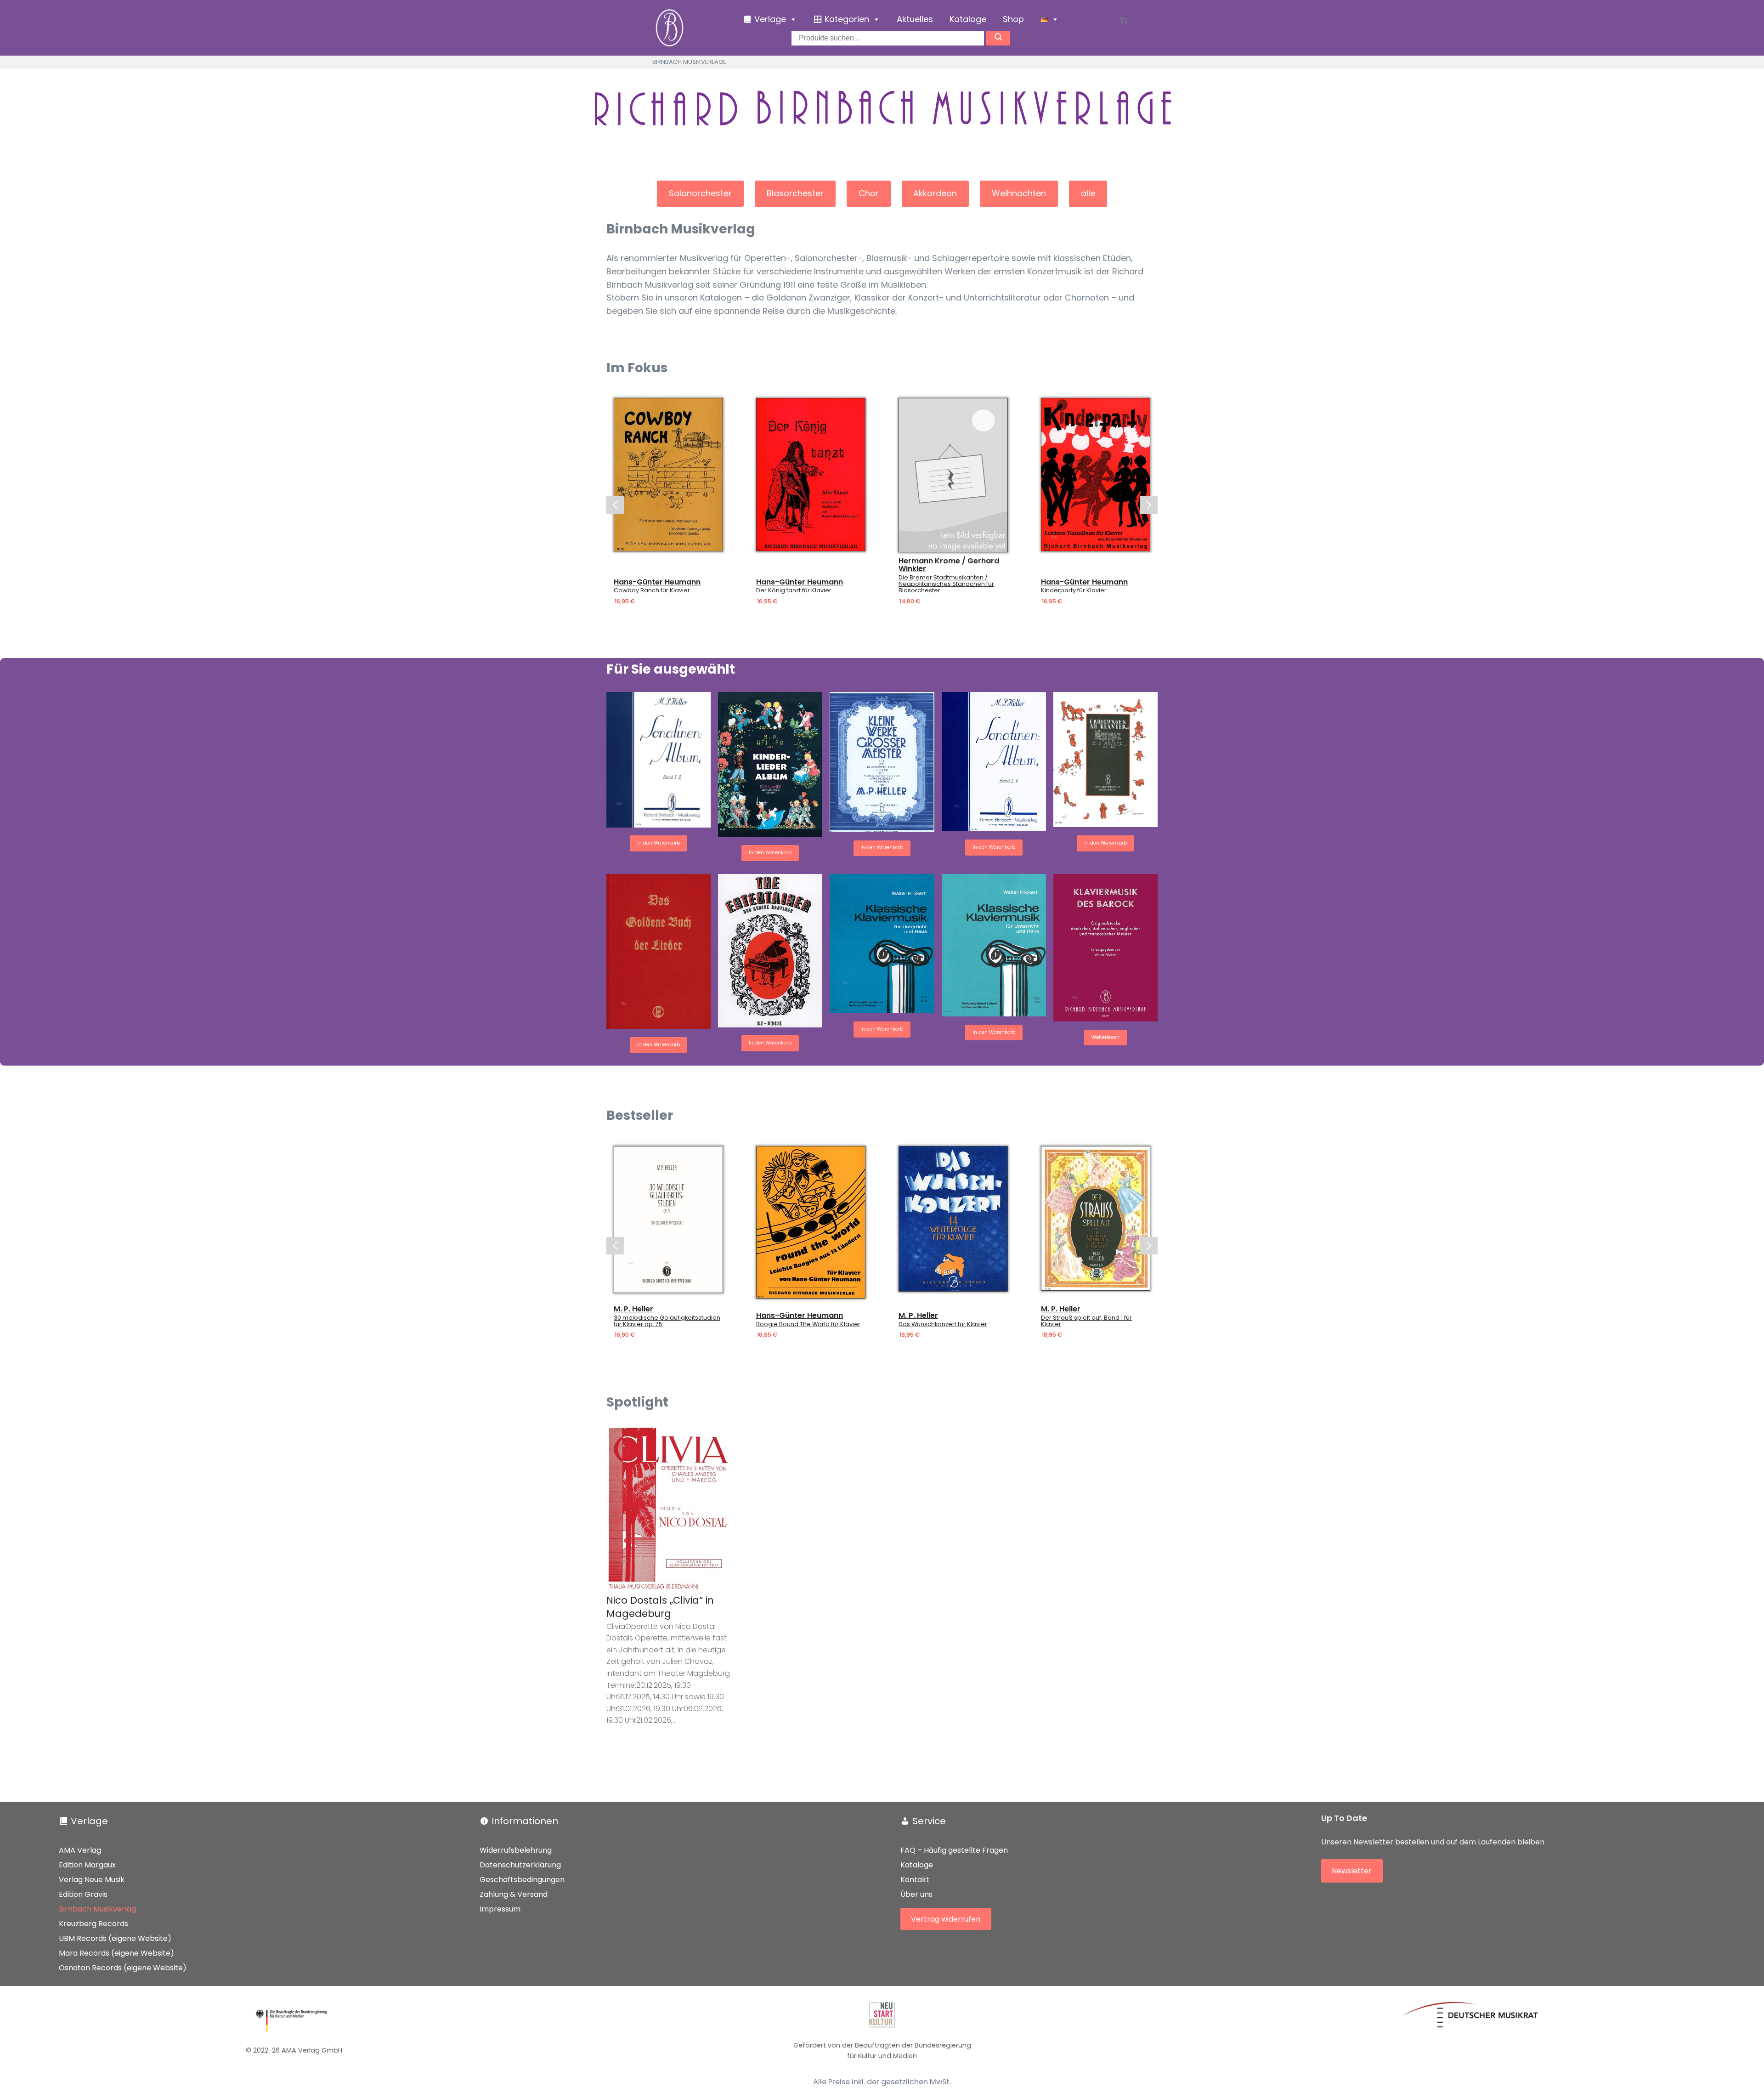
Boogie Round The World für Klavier (808, 1324)
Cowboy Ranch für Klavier (652, 591)
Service (929, 1821)
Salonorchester (700, 193)
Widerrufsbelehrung (516, 1850)
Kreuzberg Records (93, 1924)
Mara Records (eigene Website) (116, 1953)
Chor (869, 193)
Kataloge (968, 19)
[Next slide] (1149, 505)
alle (1088, 193)
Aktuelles (915, 19)
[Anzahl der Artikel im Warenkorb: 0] (1123, 20)
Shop (1013, 19)
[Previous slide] (615, 505)
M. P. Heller (633, 1309)
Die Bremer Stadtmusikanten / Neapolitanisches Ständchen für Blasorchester (946, 584)
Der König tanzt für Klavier (794, 591)
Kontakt (915, 1880)
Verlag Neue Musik (92, 1880)
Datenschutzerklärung (520, 1865)
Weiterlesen (1105, 1037)
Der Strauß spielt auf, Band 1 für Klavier (1086, 1321)
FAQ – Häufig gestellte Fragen (954, 1850)
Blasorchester (795, 193)
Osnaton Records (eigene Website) (123, 1968)
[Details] (668, 475)
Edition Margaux (87, 1865)
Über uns (916, 1894)
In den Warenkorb (659, 843)
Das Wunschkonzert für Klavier (943, 1324)
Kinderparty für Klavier (1074, 591)
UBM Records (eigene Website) (115, 1938)
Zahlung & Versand (514, 1894)
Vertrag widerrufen (946, 1919)
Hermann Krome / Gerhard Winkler (949, 565)
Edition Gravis (83, 1894)
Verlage (89, 1821)
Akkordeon (935, 193)
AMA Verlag (80, 1850)
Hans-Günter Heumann (657, 582)
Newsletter (1352, 1871)
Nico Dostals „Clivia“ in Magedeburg (660, 1607)
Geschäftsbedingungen (522, 1880)
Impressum (500, 1909)
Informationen (525, 1821)
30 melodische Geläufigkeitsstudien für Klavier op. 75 (667, 1321)
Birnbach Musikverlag (97, 1909)
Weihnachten (1019, 193)
